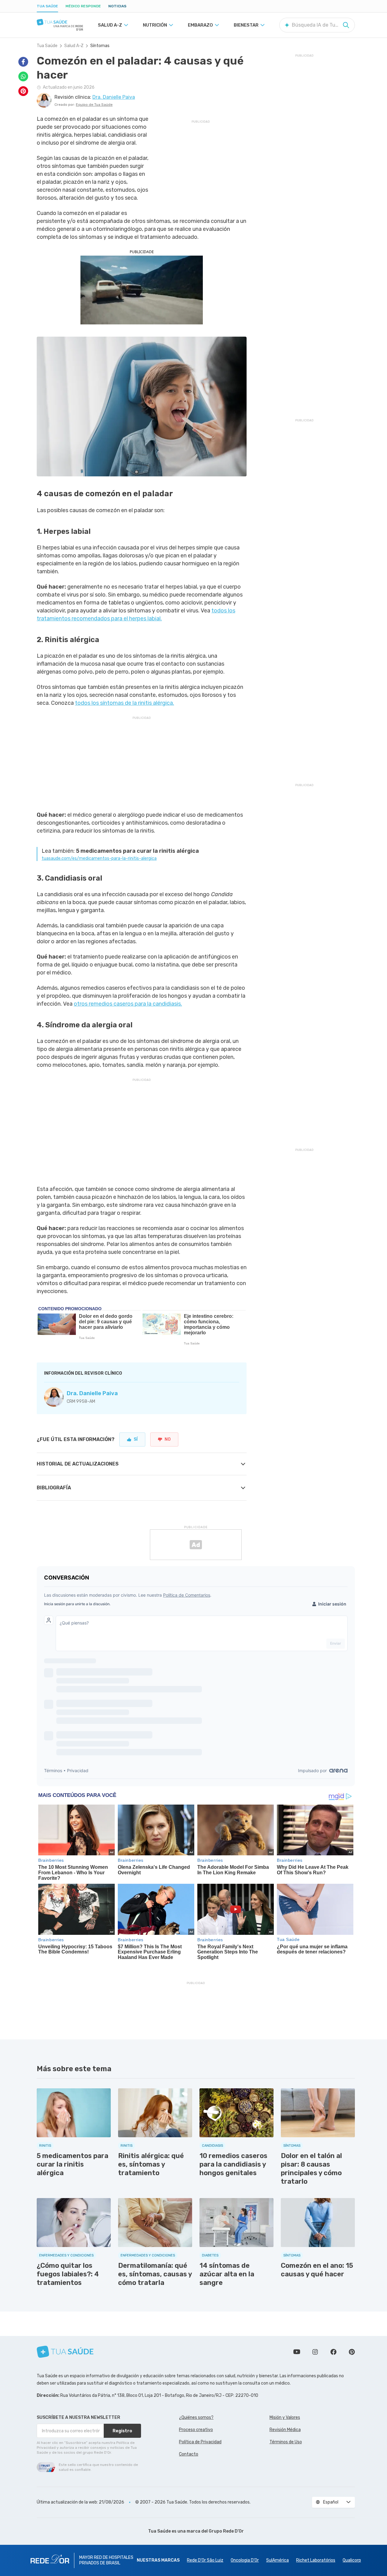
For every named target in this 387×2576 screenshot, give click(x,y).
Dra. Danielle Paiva (92, 1393)
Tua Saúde (47, 6)
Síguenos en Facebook (333, 2352)
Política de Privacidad (200, 2442)
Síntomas (100, 46)
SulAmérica (277, 2560)
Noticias (117, 6)
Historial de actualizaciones (78, 1464)
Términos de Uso (286, 2442)
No (168, 1439)
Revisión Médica (285, 2430)
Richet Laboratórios (316, 2560)
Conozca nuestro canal (297, 2352)
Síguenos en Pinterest (352, 2352)
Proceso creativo (196, 2430)
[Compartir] (23, 62)
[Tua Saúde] (60, 22)
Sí (136, 1439)
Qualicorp (352, 2560)
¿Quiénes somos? (196, 2417)
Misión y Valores (285, 2417)
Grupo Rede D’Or (226, 2531)
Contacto (189, 2454)
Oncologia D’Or (245, 2560)
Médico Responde (83, 6)
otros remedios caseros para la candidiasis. (128, 1004)
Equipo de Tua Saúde (94, 105)
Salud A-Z (74, 46)
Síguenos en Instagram (315, 2352)
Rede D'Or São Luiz (205, 2560)
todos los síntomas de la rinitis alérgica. (125, 703)
